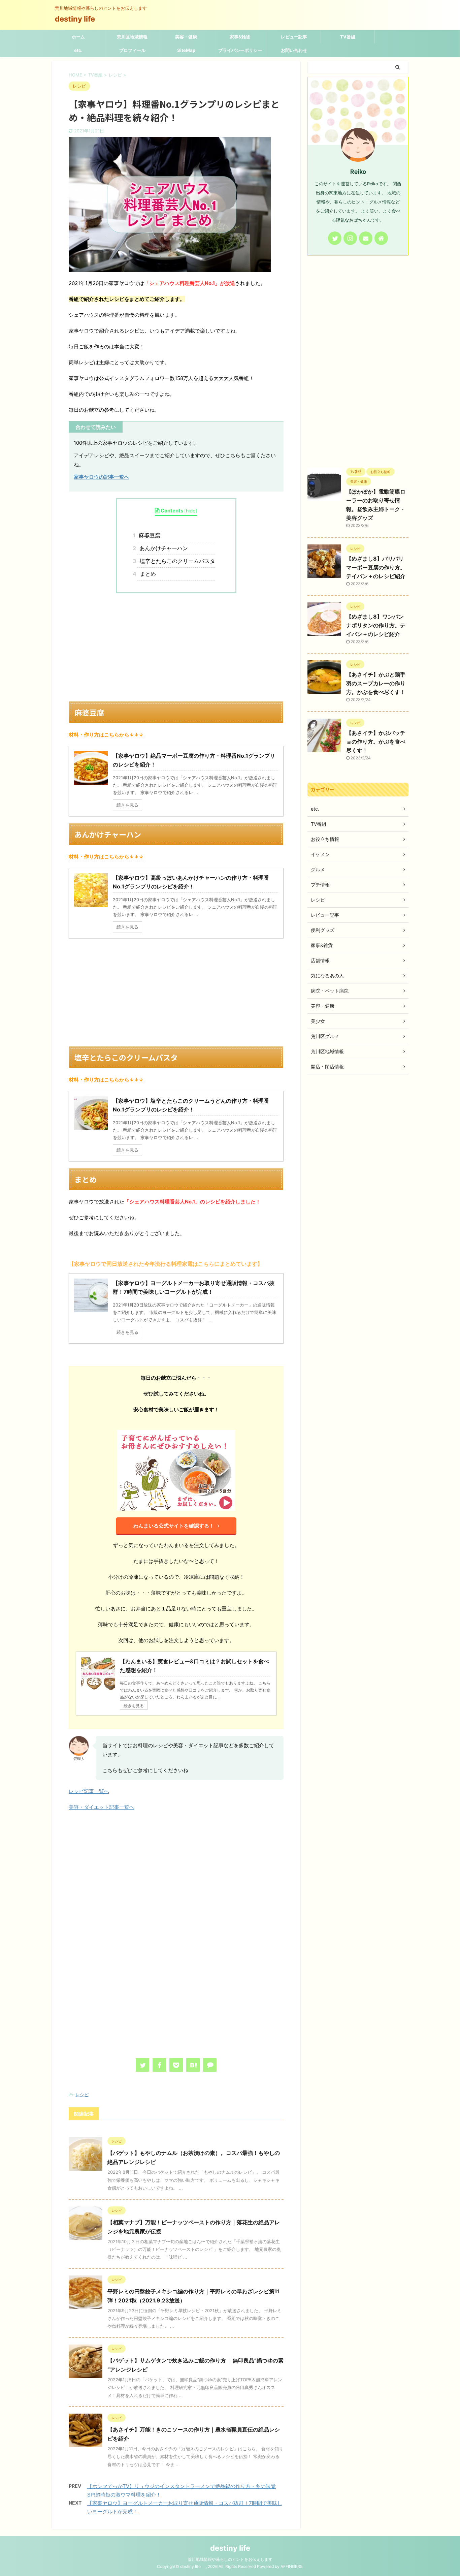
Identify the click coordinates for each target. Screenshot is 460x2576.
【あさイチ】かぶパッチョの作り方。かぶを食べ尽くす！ (376, 742)
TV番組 (348, 37)
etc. (78, 50)
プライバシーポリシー (240, 50)
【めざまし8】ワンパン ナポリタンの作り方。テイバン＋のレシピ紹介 (376, 625)
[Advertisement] (176, 647)
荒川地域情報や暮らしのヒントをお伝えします (230, 2559)
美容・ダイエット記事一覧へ (102, 1807)
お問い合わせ (294, 50)
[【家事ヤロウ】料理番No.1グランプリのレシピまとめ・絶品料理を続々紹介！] (193, 2065)
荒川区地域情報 (132, 37)
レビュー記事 (294, 37)
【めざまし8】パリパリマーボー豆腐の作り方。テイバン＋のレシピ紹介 (376, 567)
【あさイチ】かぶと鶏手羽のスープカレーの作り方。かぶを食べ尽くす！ (376, 683)
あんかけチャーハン (162, 548)
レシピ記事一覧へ (89, 1791)
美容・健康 (186, 37)
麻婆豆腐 (149, 535)
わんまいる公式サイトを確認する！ (174, 1526)
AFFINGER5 (291, 2566)
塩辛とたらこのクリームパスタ (176, 561)
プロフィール (132, 50)
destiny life (79, 19)
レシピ (82, 2095)
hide (191, 511)
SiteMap (186, 50)
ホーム (78, 37)
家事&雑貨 (240, 37)
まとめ (146, 574)
